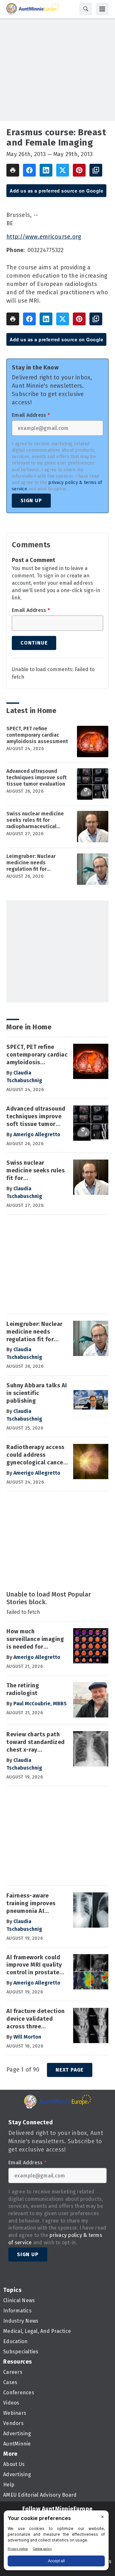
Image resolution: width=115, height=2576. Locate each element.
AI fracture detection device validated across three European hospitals (36, 2019)
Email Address (31, 415)
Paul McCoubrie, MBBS (40, 1704)
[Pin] (79, 170)
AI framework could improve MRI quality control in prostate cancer (34, 1965)
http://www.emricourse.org (44, 237)
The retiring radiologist (23, 1689)
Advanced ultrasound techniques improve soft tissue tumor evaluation (37, 777)
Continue (34, 643)
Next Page (70, 2070)
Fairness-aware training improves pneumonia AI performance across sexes (34, 1904)
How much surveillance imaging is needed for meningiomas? (35, 1639)
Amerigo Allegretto (37, 1134)
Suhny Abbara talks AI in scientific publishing (37, 1393)
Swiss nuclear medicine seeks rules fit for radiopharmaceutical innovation (35, 820)
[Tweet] (63, 170)
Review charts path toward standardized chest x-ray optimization (36, 1742)
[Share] (29, 170)
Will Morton (27, 2037)
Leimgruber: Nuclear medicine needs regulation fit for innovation (31, 863)
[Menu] (102, 9)
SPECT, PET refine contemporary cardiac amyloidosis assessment (37, 735)
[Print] (13, 170)
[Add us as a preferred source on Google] (96, 170)
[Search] (86, 9)
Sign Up (31, 500)
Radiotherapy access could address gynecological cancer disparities (36, 1455)
